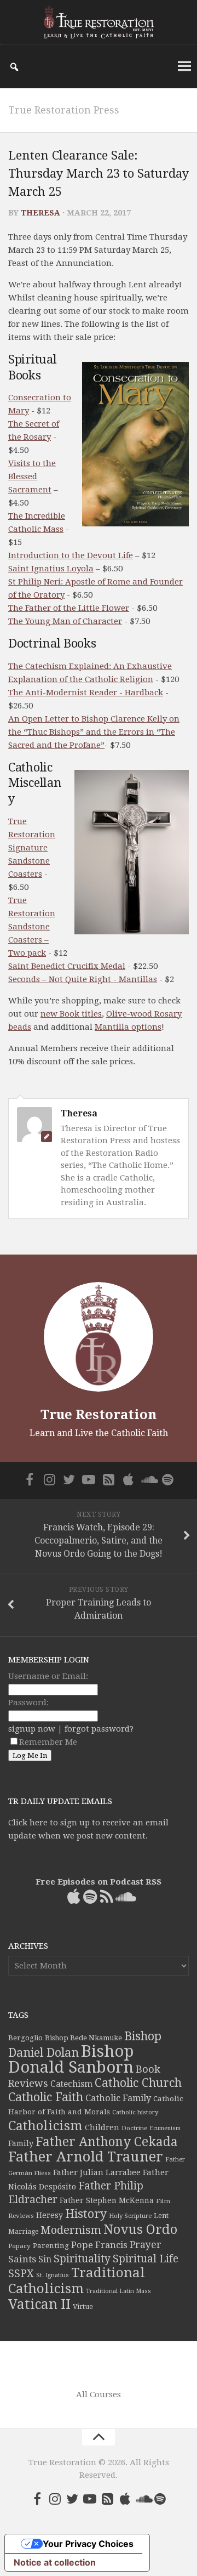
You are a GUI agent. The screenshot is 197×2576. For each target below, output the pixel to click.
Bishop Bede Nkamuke (83, 2038)
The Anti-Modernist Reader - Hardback (86, 693)
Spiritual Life (146, 2259)
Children (102, 2127)
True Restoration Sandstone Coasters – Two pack (32, 927)
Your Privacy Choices (88, 2544)
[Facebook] (30, 1479)
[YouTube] (89, 1479)
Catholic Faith (46, 2097)
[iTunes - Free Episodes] (128, 1479)
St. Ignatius (53, 2275)
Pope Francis (99, 2245)
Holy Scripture (130, 2216)
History (86, 2214)
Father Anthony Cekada (107, 2142)
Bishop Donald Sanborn (71, 2059)
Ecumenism (165, 2128)
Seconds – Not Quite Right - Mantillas (83, 979)
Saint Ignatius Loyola (51, 569)
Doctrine (134, 2128)
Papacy (19, 2246)
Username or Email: (48, 1676)
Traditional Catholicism (77, 2281)
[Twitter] (69, 1479)
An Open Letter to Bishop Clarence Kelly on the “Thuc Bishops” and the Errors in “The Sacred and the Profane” (94, 732)
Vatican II (39, 2304)
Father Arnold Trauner (86, 2157)
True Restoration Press (64, 110)
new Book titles (71, 1014)
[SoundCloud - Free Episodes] (148, 1479)
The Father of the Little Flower (69, 608)
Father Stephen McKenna (107, 2200)
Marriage (23, 2232)
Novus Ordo (140, 2229)
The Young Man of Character (65, 621)
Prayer (146, 2245)
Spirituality (82, 2259)
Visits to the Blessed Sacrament (32, 476)
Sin (45, 2259)
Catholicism (45, 2126)
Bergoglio (25, 2038)
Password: (28, 1703)
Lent (161, 2215)
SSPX (21, 2274)
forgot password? (99, 1729)
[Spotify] (167, 1479)
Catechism (71, 2084)
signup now (32, 1729)
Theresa (40, 213)
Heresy (50, 2215)
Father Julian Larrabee (97, 2172)
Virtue (83, 2307)
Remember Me (48, 1742)
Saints (22, 2259)
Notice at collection (55, 2562)
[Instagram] (49, 1479)
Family (21, 2143)
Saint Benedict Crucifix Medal (67, 966)
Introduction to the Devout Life (71, 555)
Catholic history (135, 2112)
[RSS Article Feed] (108, 1479)
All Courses (99, 2395)
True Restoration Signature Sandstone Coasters (32, 848)
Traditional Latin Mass (118, 2291)
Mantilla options (128, 1027)
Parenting (51, 2245)
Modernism (71, 2230)
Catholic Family (118, 2098)
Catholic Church (138, 2083)
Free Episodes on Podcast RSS (99, 1882)
